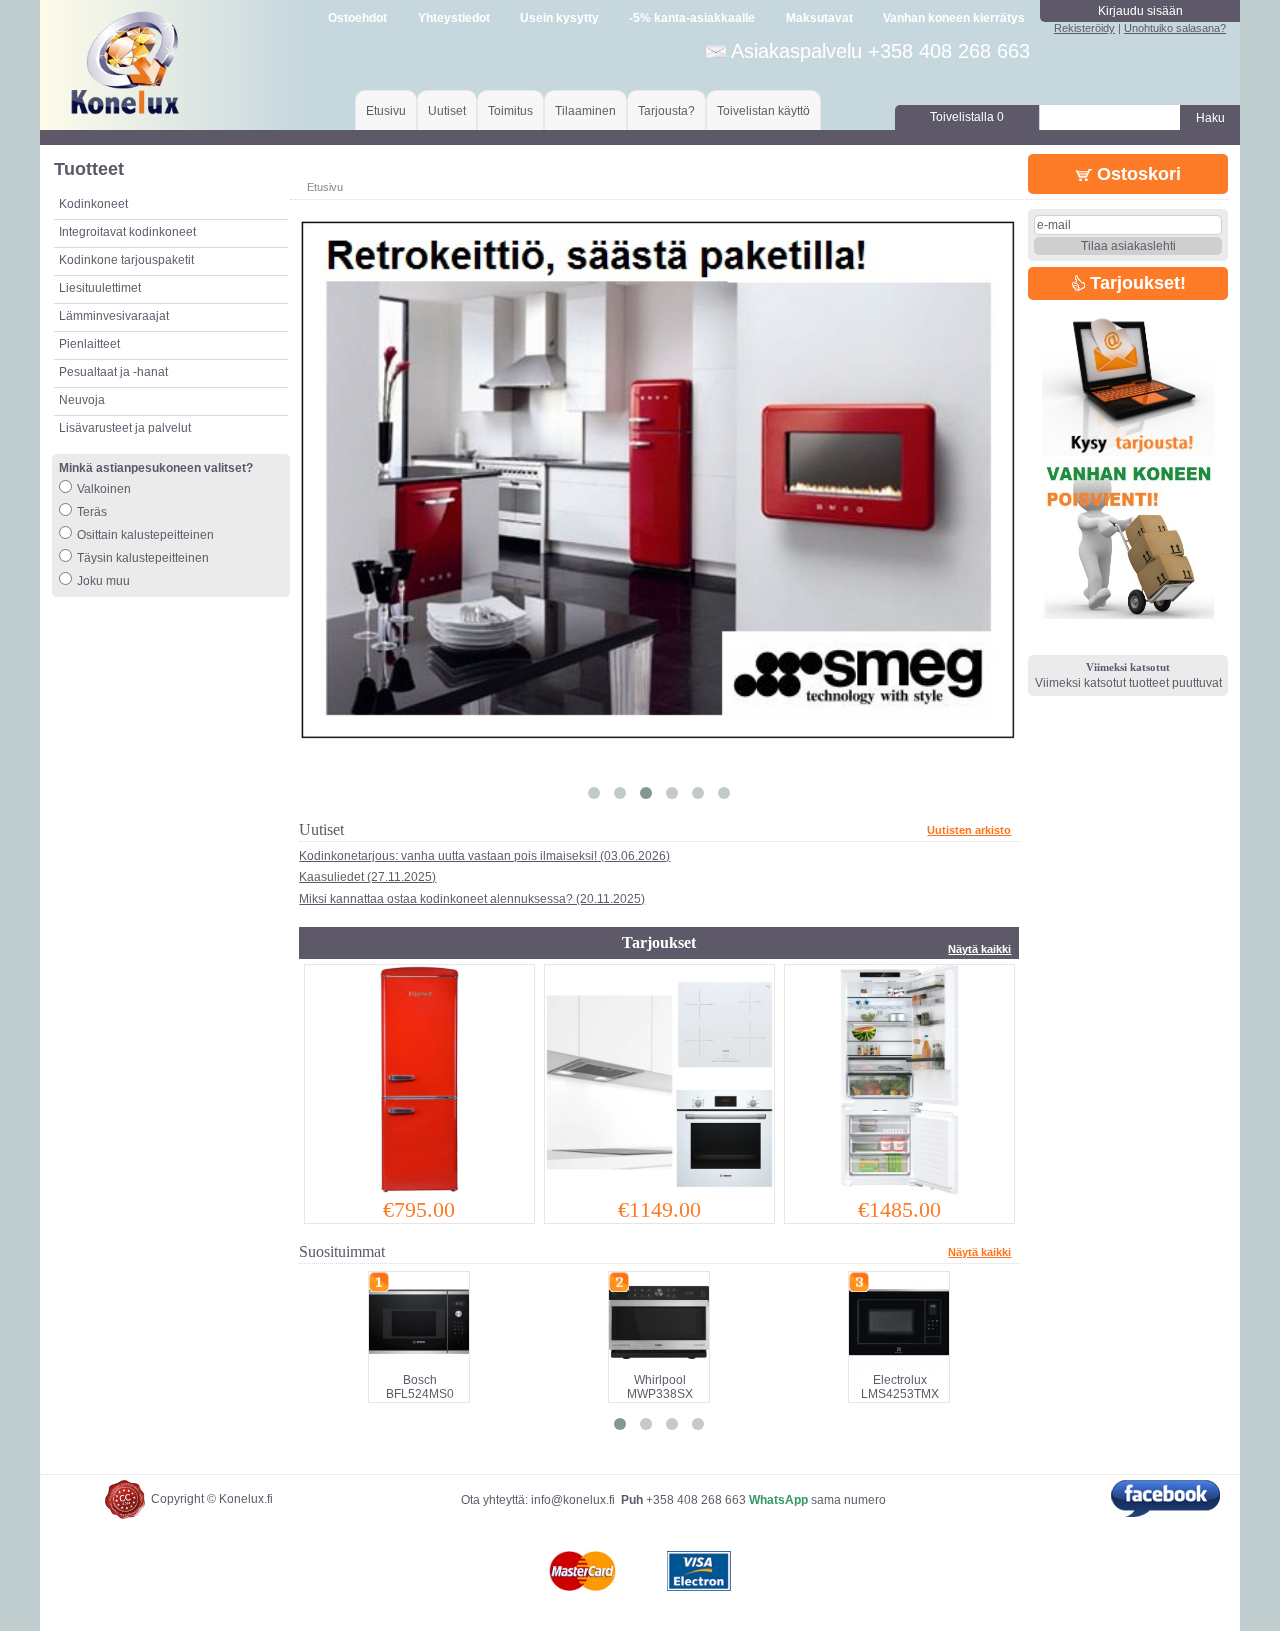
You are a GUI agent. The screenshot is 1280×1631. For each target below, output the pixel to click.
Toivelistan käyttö (763, 111)
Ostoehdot (357, 18)
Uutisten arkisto (969, 830)
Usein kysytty (559, 18)
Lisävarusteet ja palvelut (125, 428)
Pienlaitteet (89, 344)
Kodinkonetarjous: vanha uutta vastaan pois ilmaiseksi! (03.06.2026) (484, 856)
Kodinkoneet (93, 204)
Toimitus (510, 111)
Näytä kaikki (979, 949)
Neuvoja (82, 400)
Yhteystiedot (454, 18)
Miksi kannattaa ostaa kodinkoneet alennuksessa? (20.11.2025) (472, 899)
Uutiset (447, 111)
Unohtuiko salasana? (1175, 28)
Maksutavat (819, 18)
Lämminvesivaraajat (114, 316)
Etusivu (386, 111)
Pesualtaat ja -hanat (113, 372)
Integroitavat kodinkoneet (127, 232)
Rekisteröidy (1084, 28)
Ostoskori (1136, 174)
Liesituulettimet (100, 288)
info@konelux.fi (573, 1500)
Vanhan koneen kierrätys (954, 18)
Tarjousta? (666, 111)
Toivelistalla (967, 117)
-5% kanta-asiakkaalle (692, 18)
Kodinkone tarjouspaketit (126, 260)
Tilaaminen (585, 111)
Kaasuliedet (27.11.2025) (367, 877)
